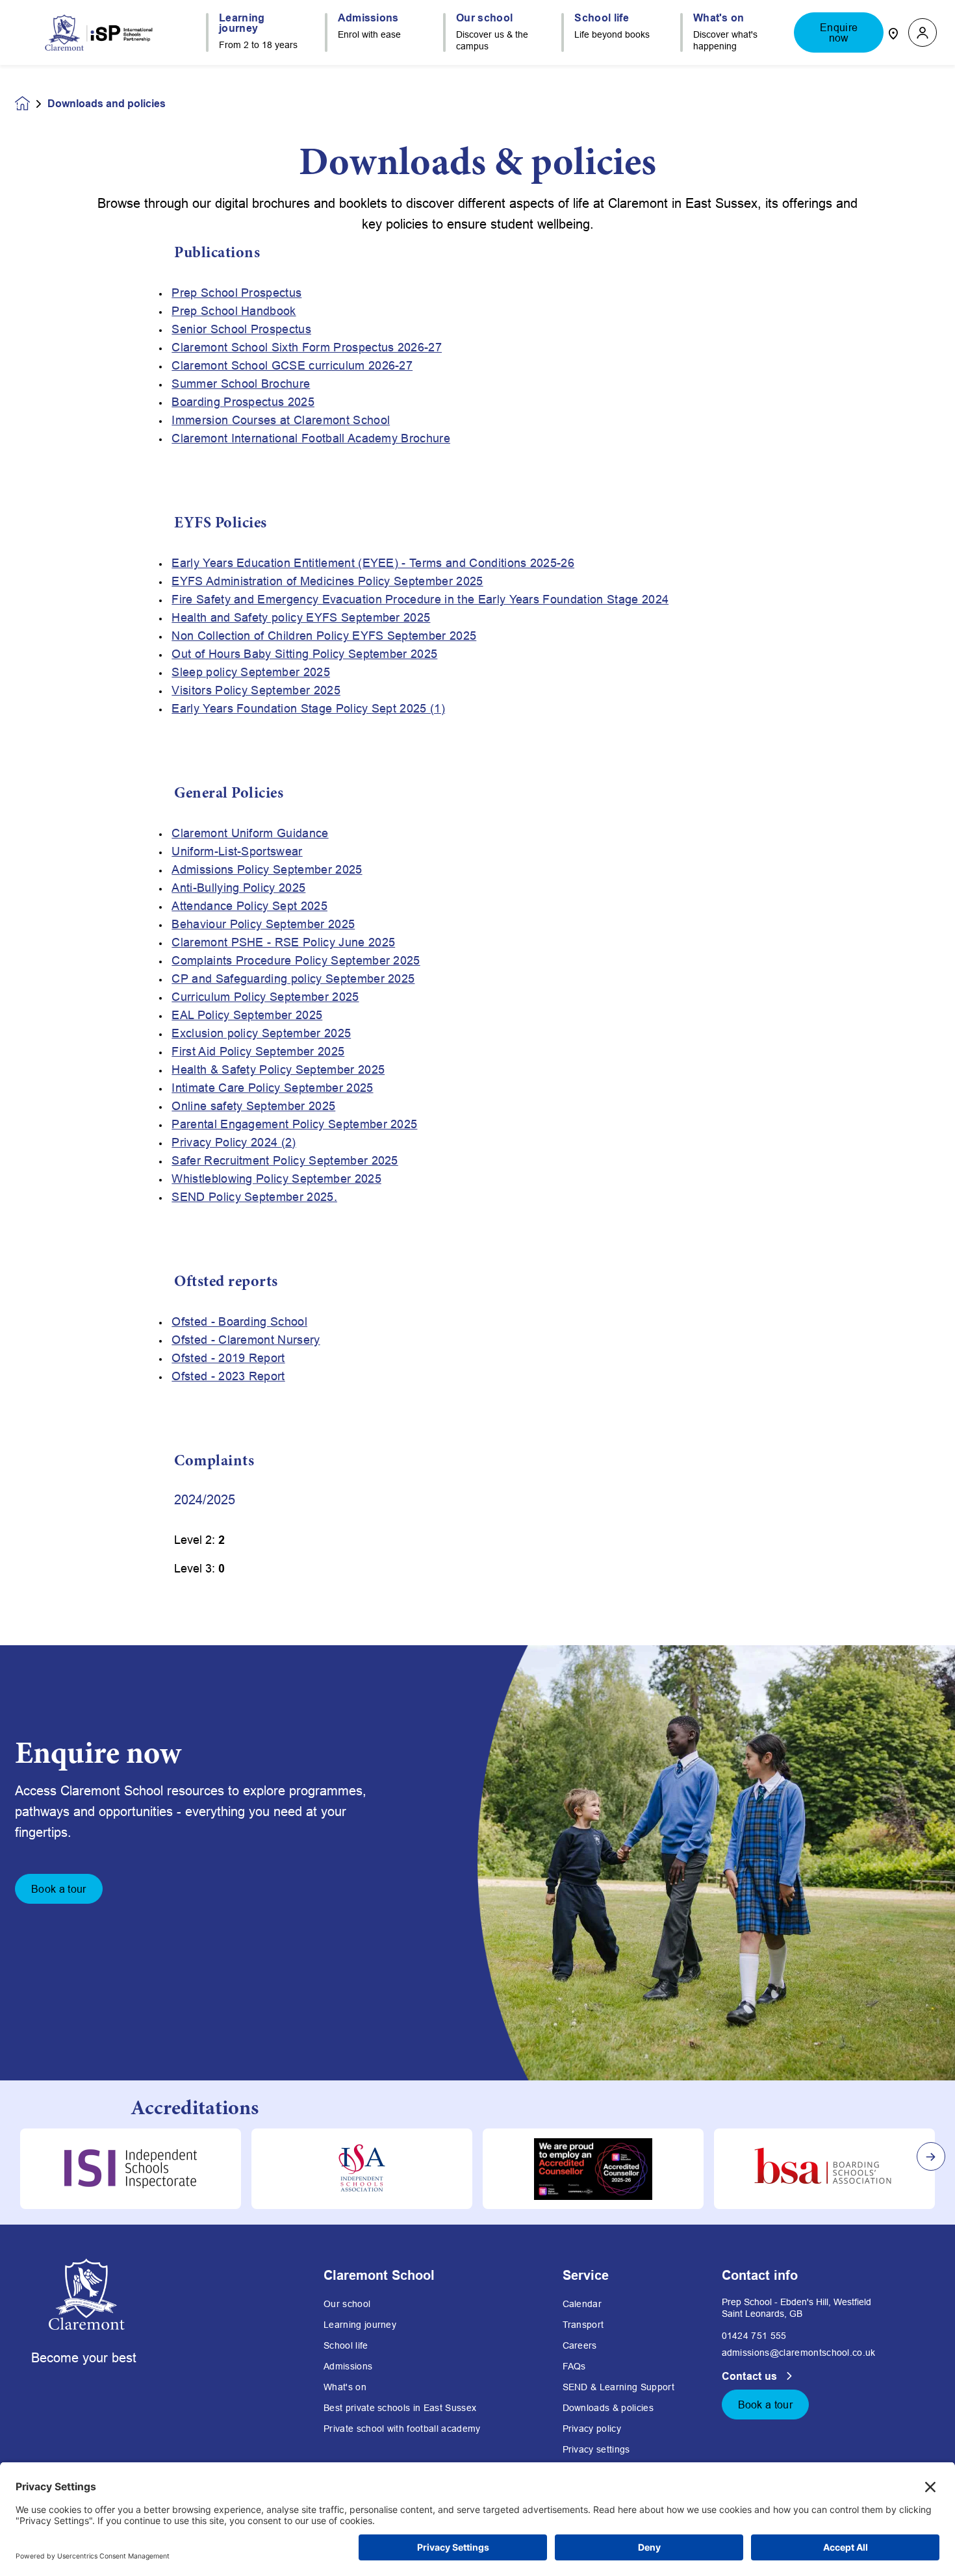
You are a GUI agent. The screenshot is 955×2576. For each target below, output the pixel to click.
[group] (131, 2169)
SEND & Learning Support (618, 2387)
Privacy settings (596, 2449)
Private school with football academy (402, 2429)
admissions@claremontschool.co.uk (799, 2353)
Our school (347, 2304)
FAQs (574, 2366)
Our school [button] (484, 18)
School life (346, 2345)
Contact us (751, 2376)
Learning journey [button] (242, 23)
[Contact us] (893, 32)
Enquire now (839, 32)
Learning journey (360, 2325)
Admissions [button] (368, 18)
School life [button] (602, 18)
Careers (580, 2345)
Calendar (582, 2304)
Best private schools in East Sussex (400, 2408)
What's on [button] (719, 18)
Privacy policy (592, 2429)
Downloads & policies (608, 2408)
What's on (345, 2387)
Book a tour (59, 1889)
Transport (583, 2325)
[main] (478, 1320)
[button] (923, 33)
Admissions (348, 2366)
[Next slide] (931, 2156)
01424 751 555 (754, 2336)
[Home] (99, 32)
